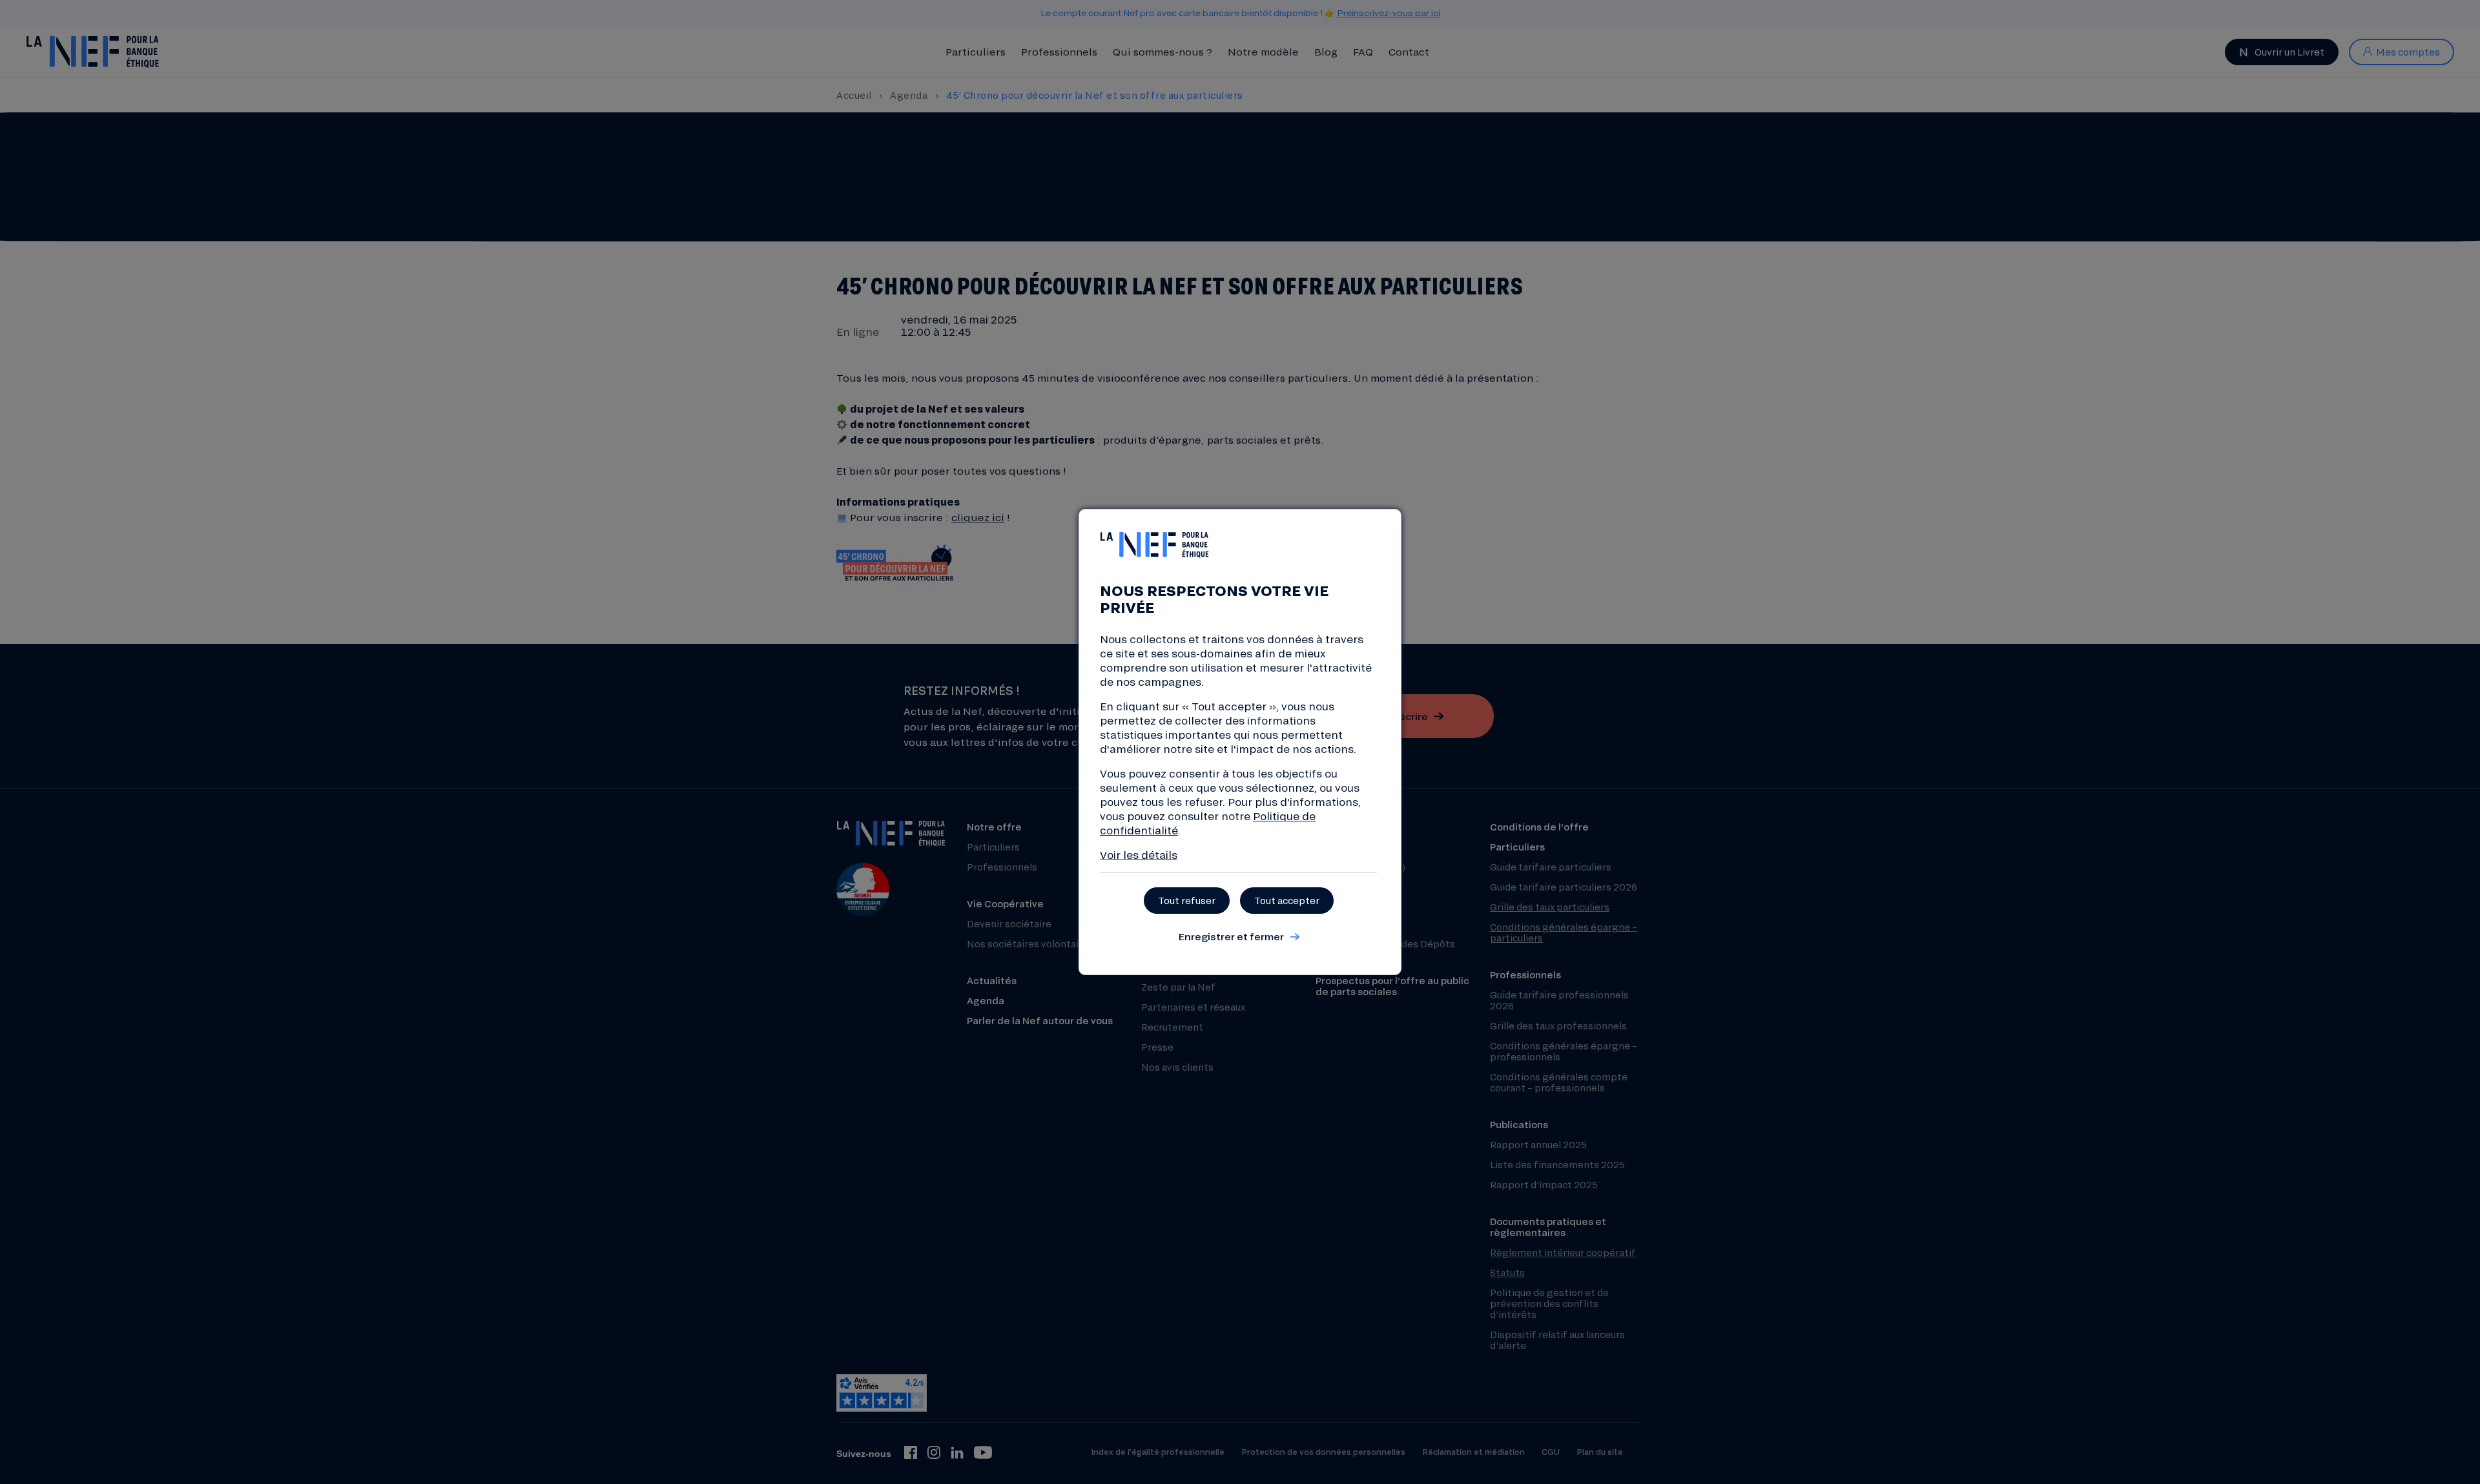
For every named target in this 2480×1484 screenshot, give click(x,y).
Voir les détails (1139, 855)
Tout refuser (1187, 901)
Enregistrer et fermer (1231, 936)
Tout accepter (1287, 901)
